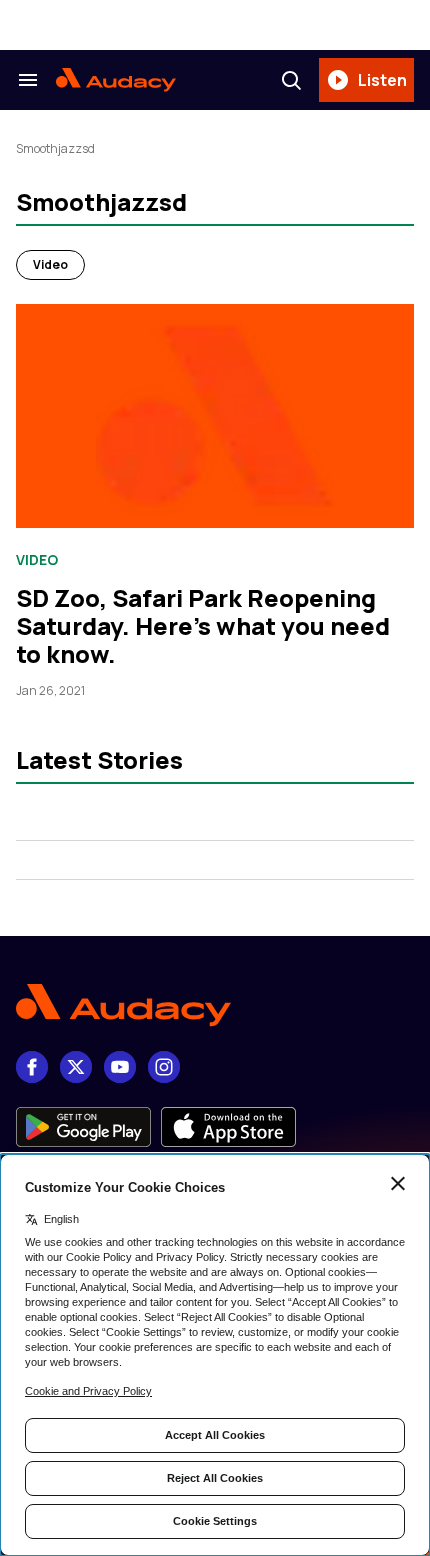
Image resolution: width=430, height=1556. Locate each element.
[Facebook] (32, 1067)
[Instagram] (164, 1067)
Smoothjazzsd (55, 148)
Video (50, 264)
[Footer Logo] (215, 1005)
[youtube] (120, 1067)
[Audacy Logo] (116, 80)
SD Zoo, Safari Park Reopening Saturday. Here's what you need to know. (203, 625)
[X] (76, 1067)
